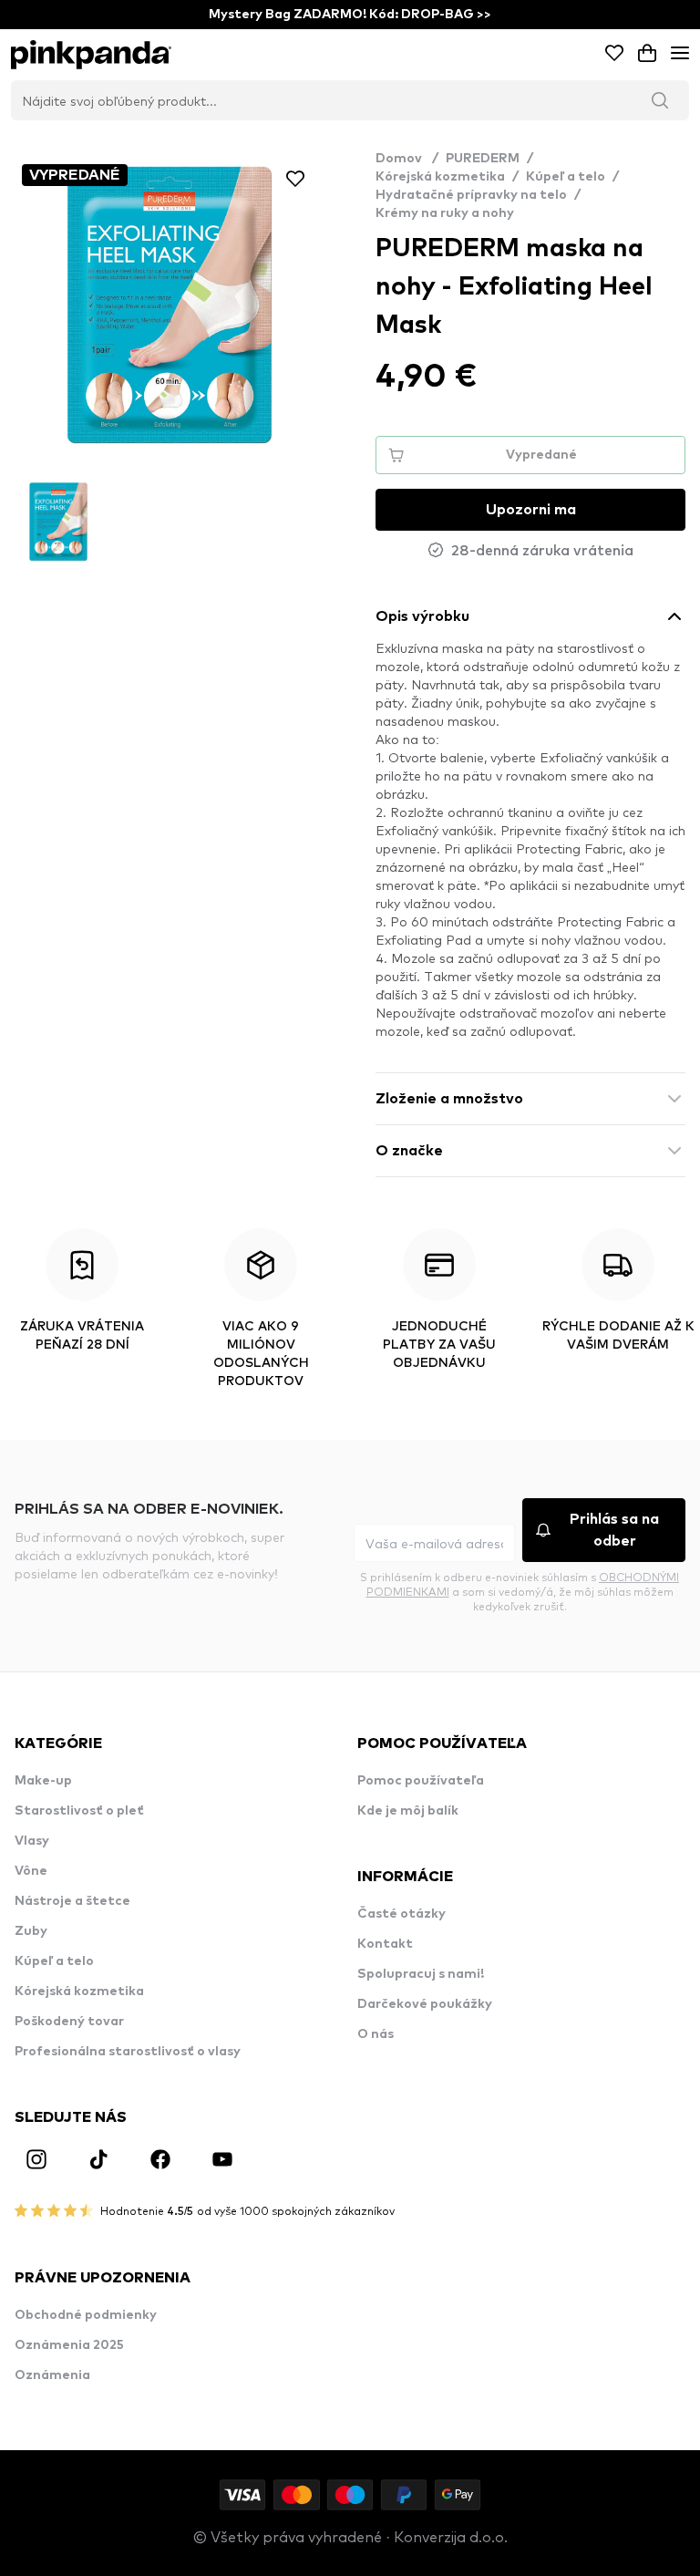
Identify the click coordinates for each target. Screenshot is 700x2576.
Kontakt (385, 1944)
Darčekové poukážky (425, 2004)
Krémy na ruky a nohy (445, 213)
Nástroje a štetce (72, 1901)
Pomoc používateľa (421, 1781)
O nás (376, 2034)
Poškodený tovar (69, 2022)
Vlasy (32, 1841)
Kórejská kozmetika (440, 177)
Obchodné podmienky (86, 2315)
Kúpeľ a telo (566, 177)
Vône (31, 1871)
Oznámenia (52, 2375)
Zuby (31, 1931)
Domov (407, 159)
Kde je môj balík (408, 1811)
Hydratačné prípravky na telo (471, 195)
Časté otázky (401, 1914)
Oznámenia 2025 (69, 2345)
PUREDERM (483, 159)
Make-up (43, 1781)
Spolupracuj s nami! (421, 1974)
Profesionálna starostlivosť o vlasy (128, 2052)
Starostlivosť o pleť (79, 1811)
